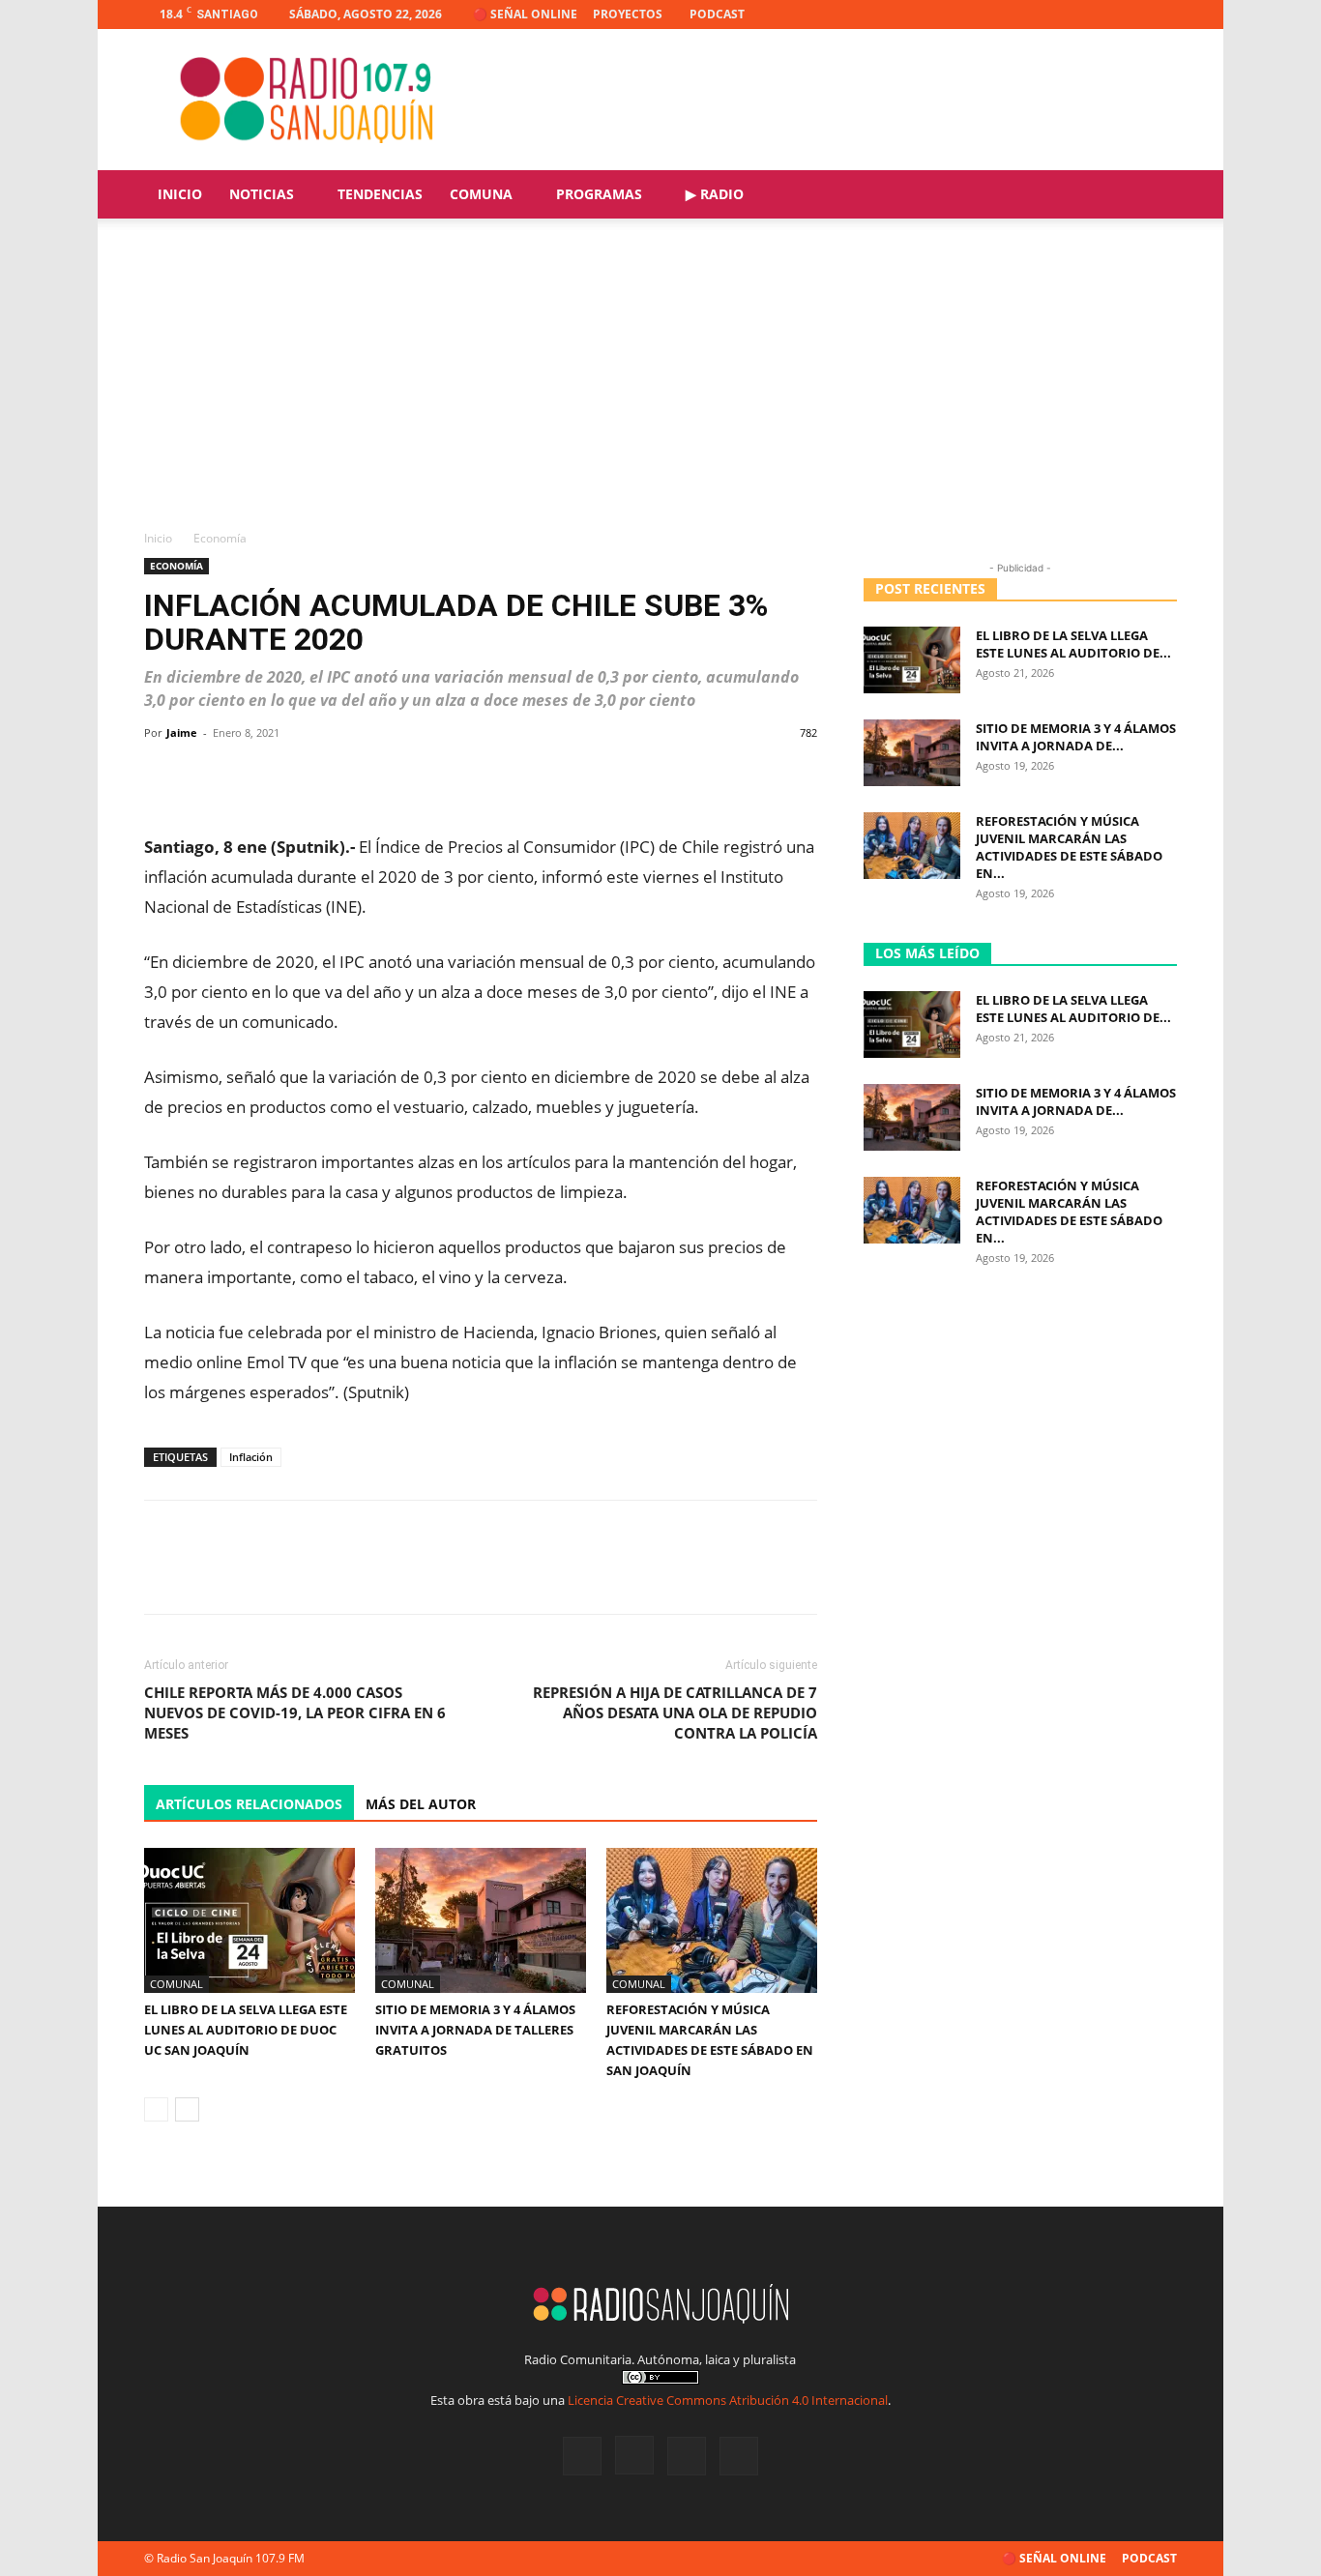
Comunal (176, 1984)
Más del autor (421, 1804)
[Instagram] (1099, 15)
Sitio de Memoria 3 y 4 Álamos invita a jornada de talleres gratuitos (475, 2030)
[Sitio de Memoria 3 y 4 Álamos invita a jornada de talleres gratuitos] (481, 1920)
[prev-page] (156, 2109)
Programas (599, 194)
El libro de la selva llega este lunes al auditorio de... (1073, 644)
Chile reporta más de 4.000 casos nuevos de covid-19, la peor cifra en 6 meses (295, 1712)
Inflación (251, 1457)
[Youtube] (1162, 15)
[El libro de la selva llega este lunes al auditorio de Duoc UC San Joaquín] (250, 1920)
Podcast (717, 14)
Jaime (182, 732)
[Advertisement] (660, 384)
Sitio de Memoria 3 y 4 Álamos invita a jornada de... (1076, 737)
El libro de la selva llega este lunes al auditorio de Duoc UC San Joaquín (246, 2030)
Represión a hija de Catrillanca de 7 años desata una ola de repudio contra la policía (675, 1712)
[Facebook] (1067, 15)
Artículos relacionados (249, 1804)
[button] (1154, 196)
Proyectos (628, 14)
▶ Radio (715, 194)
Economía (176, 566)
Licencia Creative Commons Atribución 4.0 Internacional (728, 2400)
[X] (1130, 15)
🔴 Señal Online (525, 14)
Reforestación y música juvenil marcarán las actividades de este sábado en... (1069, 847)
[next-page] (187, 2109)
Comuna (481, 194)
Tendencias (380, 194)
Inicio (180, 194)
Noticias (262, 194)
